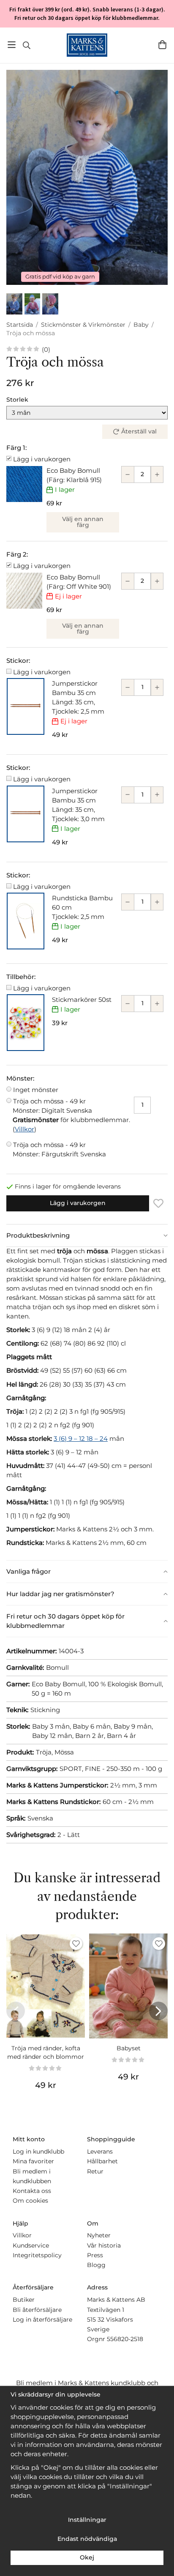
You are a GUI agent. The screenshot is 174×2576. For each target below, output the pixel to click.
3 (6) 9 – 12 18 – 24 (81, 1438)
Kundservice (31, 2245)
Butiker (24, 2300)
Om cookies (30, 2201)
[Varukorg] (162, 45)
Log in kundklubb (38, 2151)
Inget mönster (36, 1090)
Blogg (96, 2265)
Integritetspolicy (37, 2255)
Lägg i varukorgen (42, 459)
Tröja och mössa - (52, 1106)
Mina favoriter (33, 2161)
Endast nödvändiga (87, 2539)
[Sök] (26, 45)
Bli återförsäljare (37, 2310)
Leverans (100, 2151)
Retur (95, 2171)
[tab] (87, 1236)
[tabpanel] (87, 1403)
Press (95, 2255)
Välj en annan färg (83, 522)
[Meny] (12, 45)
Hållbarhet (102, 2161)
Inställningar (87, 2520)
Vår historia (104, 2245)
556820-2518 (125, 2339)
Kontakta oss (32, 2191)
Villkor (24, 1129)
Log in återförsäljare (42, 2320)
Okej (87, 2557)
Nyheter (99, 2235)
